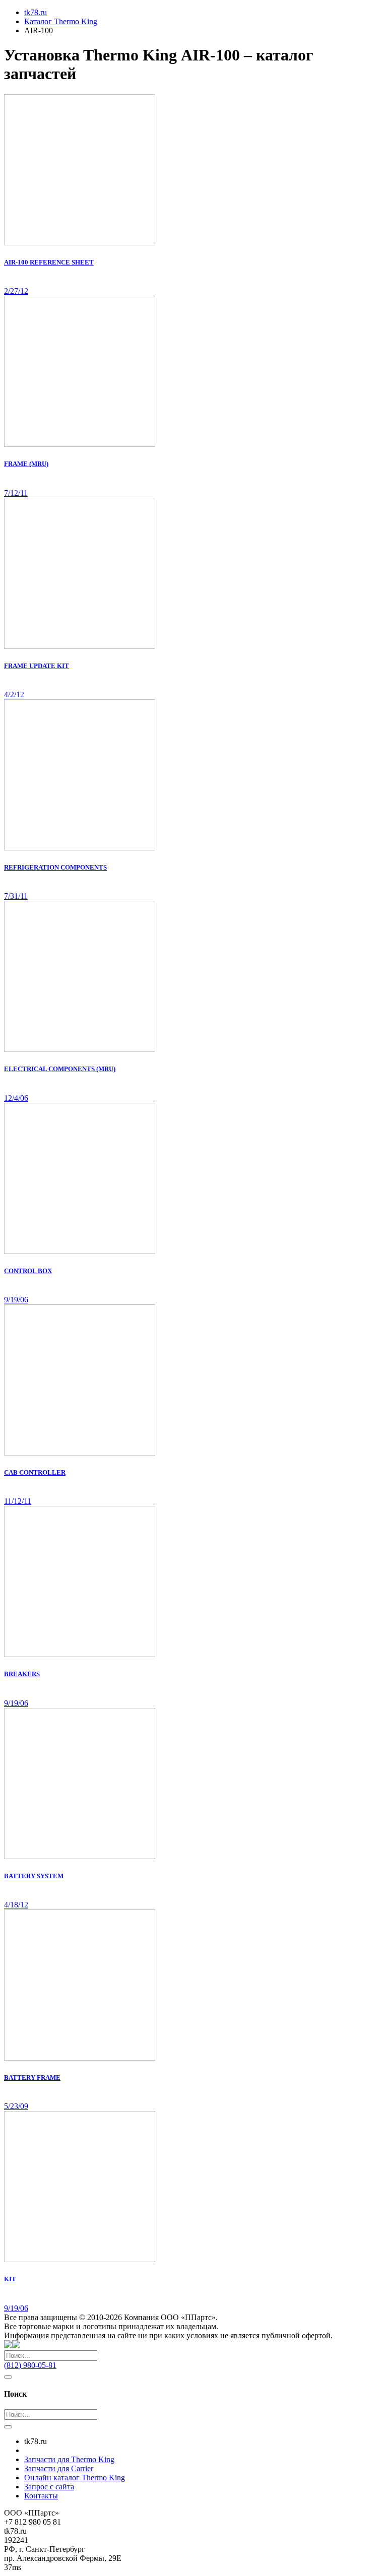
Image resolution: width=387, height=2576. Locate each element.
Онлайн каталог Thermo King (75, 2478)
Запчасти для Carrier (59, 2468)
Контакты (41, 2496)
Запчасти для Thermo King (69, 2459)
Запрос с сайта (49, 2487)
